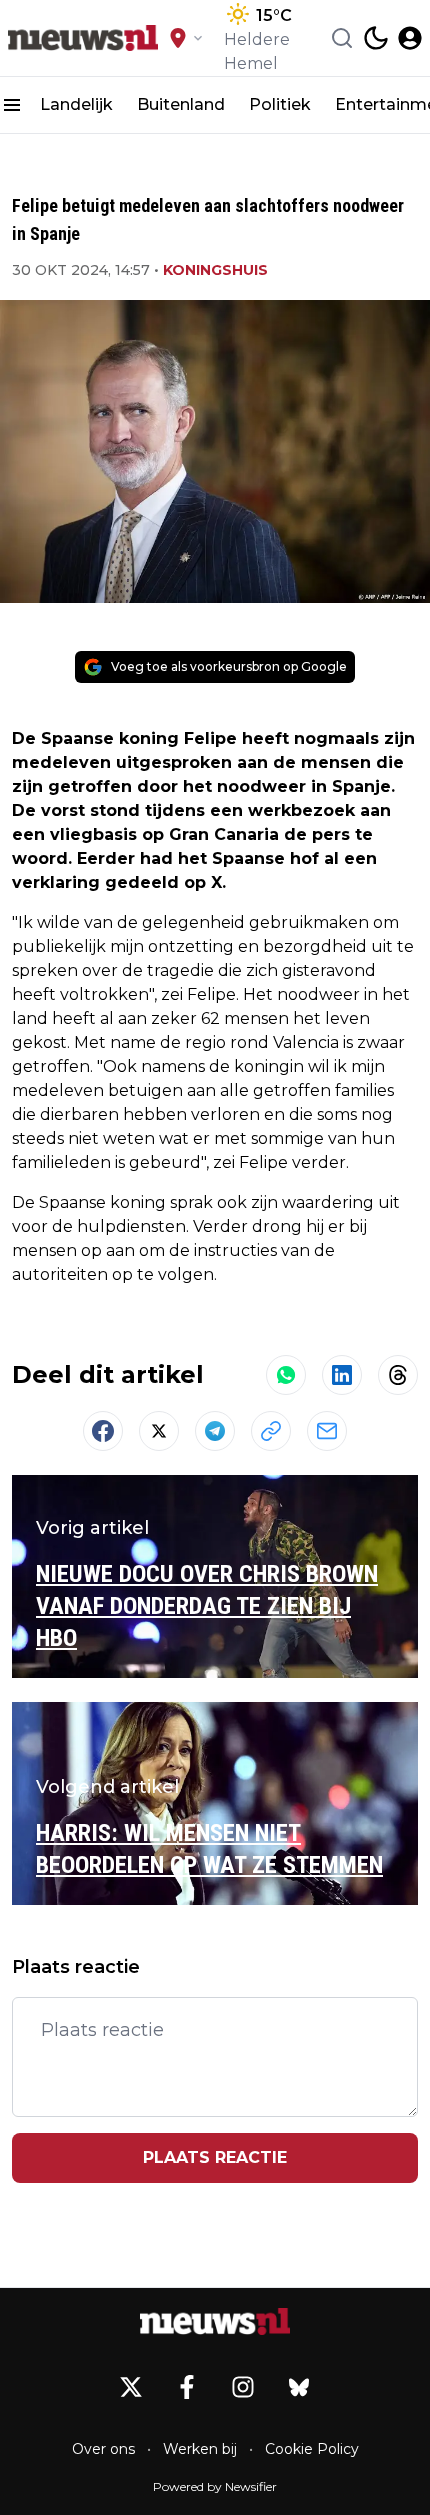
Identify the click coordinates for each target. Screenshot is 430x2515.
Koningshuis (215, 270)
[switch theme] (376, 38)
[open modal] (410, 38)
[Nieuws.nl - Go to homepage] (215, 2321)
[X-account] (131, 2387)
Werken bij (200, 2449)
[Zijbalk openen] (12, 105)
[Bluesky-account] (299, 2387)
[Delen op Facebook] (103, 1431)
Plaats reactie (215, 2157)
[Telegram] (215, 1431)
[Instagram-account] (243, 2387)
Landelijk (76, 104)
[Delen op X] (159, 1431)
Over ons (103, 2449)
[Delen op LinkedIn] (342, 1375)
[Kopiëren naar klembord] (271, 1431)
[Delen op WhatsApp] (286, 1375)
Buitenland (181, 104)
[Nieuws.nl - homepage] (83, 38)
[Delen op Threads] (398, 1375)
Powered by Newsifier (215, 2486)
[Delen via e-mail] (327, 1431)
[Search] (342, 38)
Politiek (280, 104)
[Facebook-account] (187, 2387)
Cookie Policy (312, 2449)
